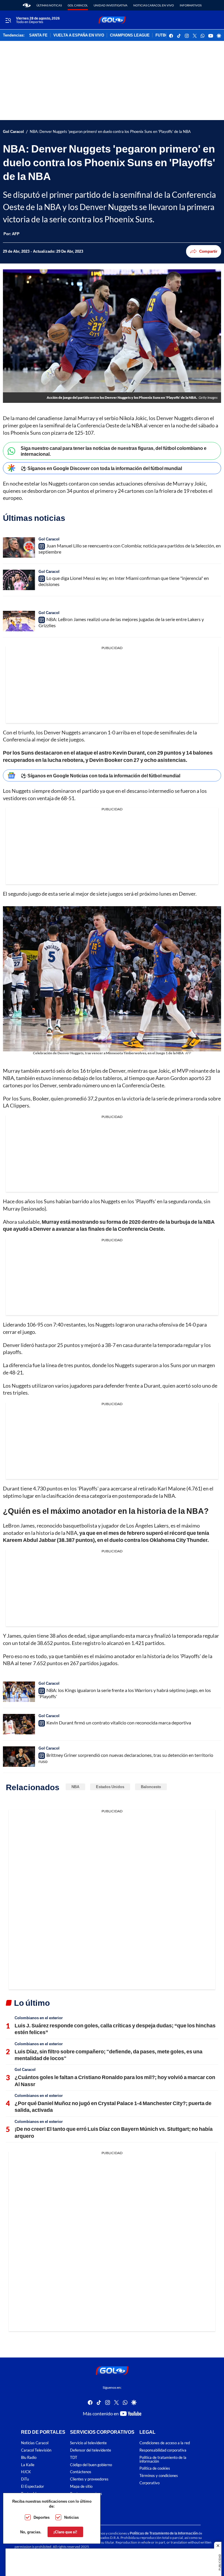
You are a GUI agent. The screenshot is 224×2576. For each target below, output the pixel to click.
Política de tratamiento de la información (163, 2459)
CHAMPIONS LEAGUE (130, 35)
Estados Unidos (110, 1787)
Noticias (71, 2517)
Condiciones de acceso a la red (165, 2443)
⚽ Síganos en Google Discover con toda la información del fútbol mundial (101, 468)
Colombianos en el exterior (39, 2018)
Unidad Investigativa (111, 5)
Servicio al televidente (88, 2443)
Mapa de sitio (81, 2486)
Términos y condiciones (159, 2476)
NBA (75, 1787)
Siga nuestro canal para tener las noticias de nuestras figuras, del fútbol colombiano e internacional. (114, 451)
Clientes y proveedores (89, 2479)
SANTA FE (38, 35)
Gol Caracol (78, 5)
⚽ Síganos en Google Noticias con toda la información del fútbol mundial (100, 775)
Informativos (191, 5)
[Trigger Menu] (8, 20)
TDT (74, 2458)
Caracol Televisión (36, 2450)
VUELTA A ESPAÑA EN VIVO (79, 35)
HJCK (26, 2472)
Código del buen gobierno (91, 2465)
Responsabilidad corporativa (163, 2450)
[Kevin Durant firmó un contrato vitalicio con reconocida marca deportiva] (19, 1724)
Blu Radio (29, 2458)
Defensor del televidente (91, 2450)
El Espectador (33, 2486)
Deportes (42, 2517)
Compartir (208, 251)
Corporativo (149, 2483)
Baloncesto (151, 1787)
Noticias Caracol (35, 2443)
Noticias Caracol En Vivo (154, 5)
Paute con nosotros (86, 2494)
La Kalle (28, 2465)
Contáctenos (81, 2472)
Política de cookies (155, 2469)
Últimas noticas (49, 5)
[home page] (27, 5)
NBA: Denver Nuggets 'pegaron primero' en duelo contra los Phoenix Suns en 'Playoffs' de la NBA (110, 132)
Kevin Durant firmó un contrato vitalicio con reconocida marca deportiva (119, 1723)
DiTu (25, 2479)
